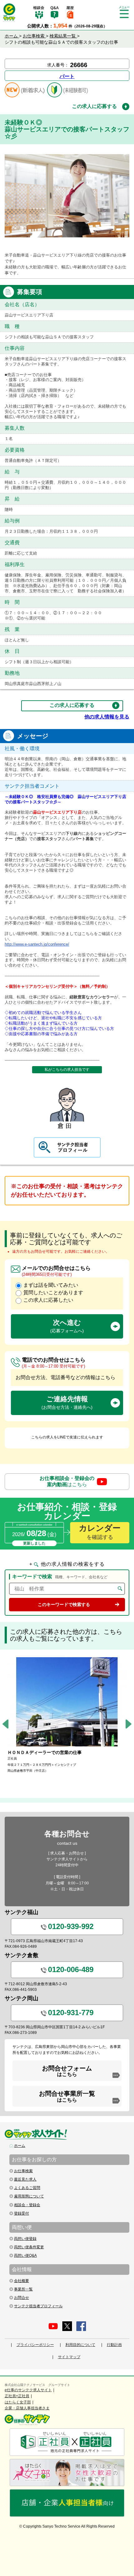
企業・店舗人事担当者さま (27, 2408)
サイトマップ (69, 2357)
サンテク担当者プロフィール (38, 2306)
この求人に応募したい (48, 1300)
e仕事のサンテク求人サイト (28, 2390)
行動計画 (114, 2345)
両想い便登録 (25, 2239)
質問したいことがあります (53, 1293)
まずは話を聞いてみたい (51, 1285)
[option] (67, 1715)
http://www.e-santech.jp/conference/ (37, 944)
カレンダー (100, 1532)
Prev (5, 1724)
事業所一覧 (23, 2289)
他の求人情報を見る (107, 717)
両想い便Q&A (25, 2255)
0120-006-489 (71, 1969)
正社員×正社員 (17, 2396)
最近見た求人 (25, 2179)
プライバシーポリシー (35, 2345)
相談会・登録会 (27, 2205)
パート (67, 76)
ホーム (20, 2146)
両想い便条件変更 (29, 2247)
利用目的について (80, 2345)
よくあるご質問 (27, 2188)
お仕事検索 (23, 2171)
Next (129, 1724)
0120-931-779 (71, 2013)
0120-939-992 (71, 1926)
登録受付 (22, 2213)
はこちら (67, 1481)
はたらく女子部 (18, 2402)
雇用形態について (29, 2196)
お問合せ (22, 2298)
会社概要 (22, 2281)
